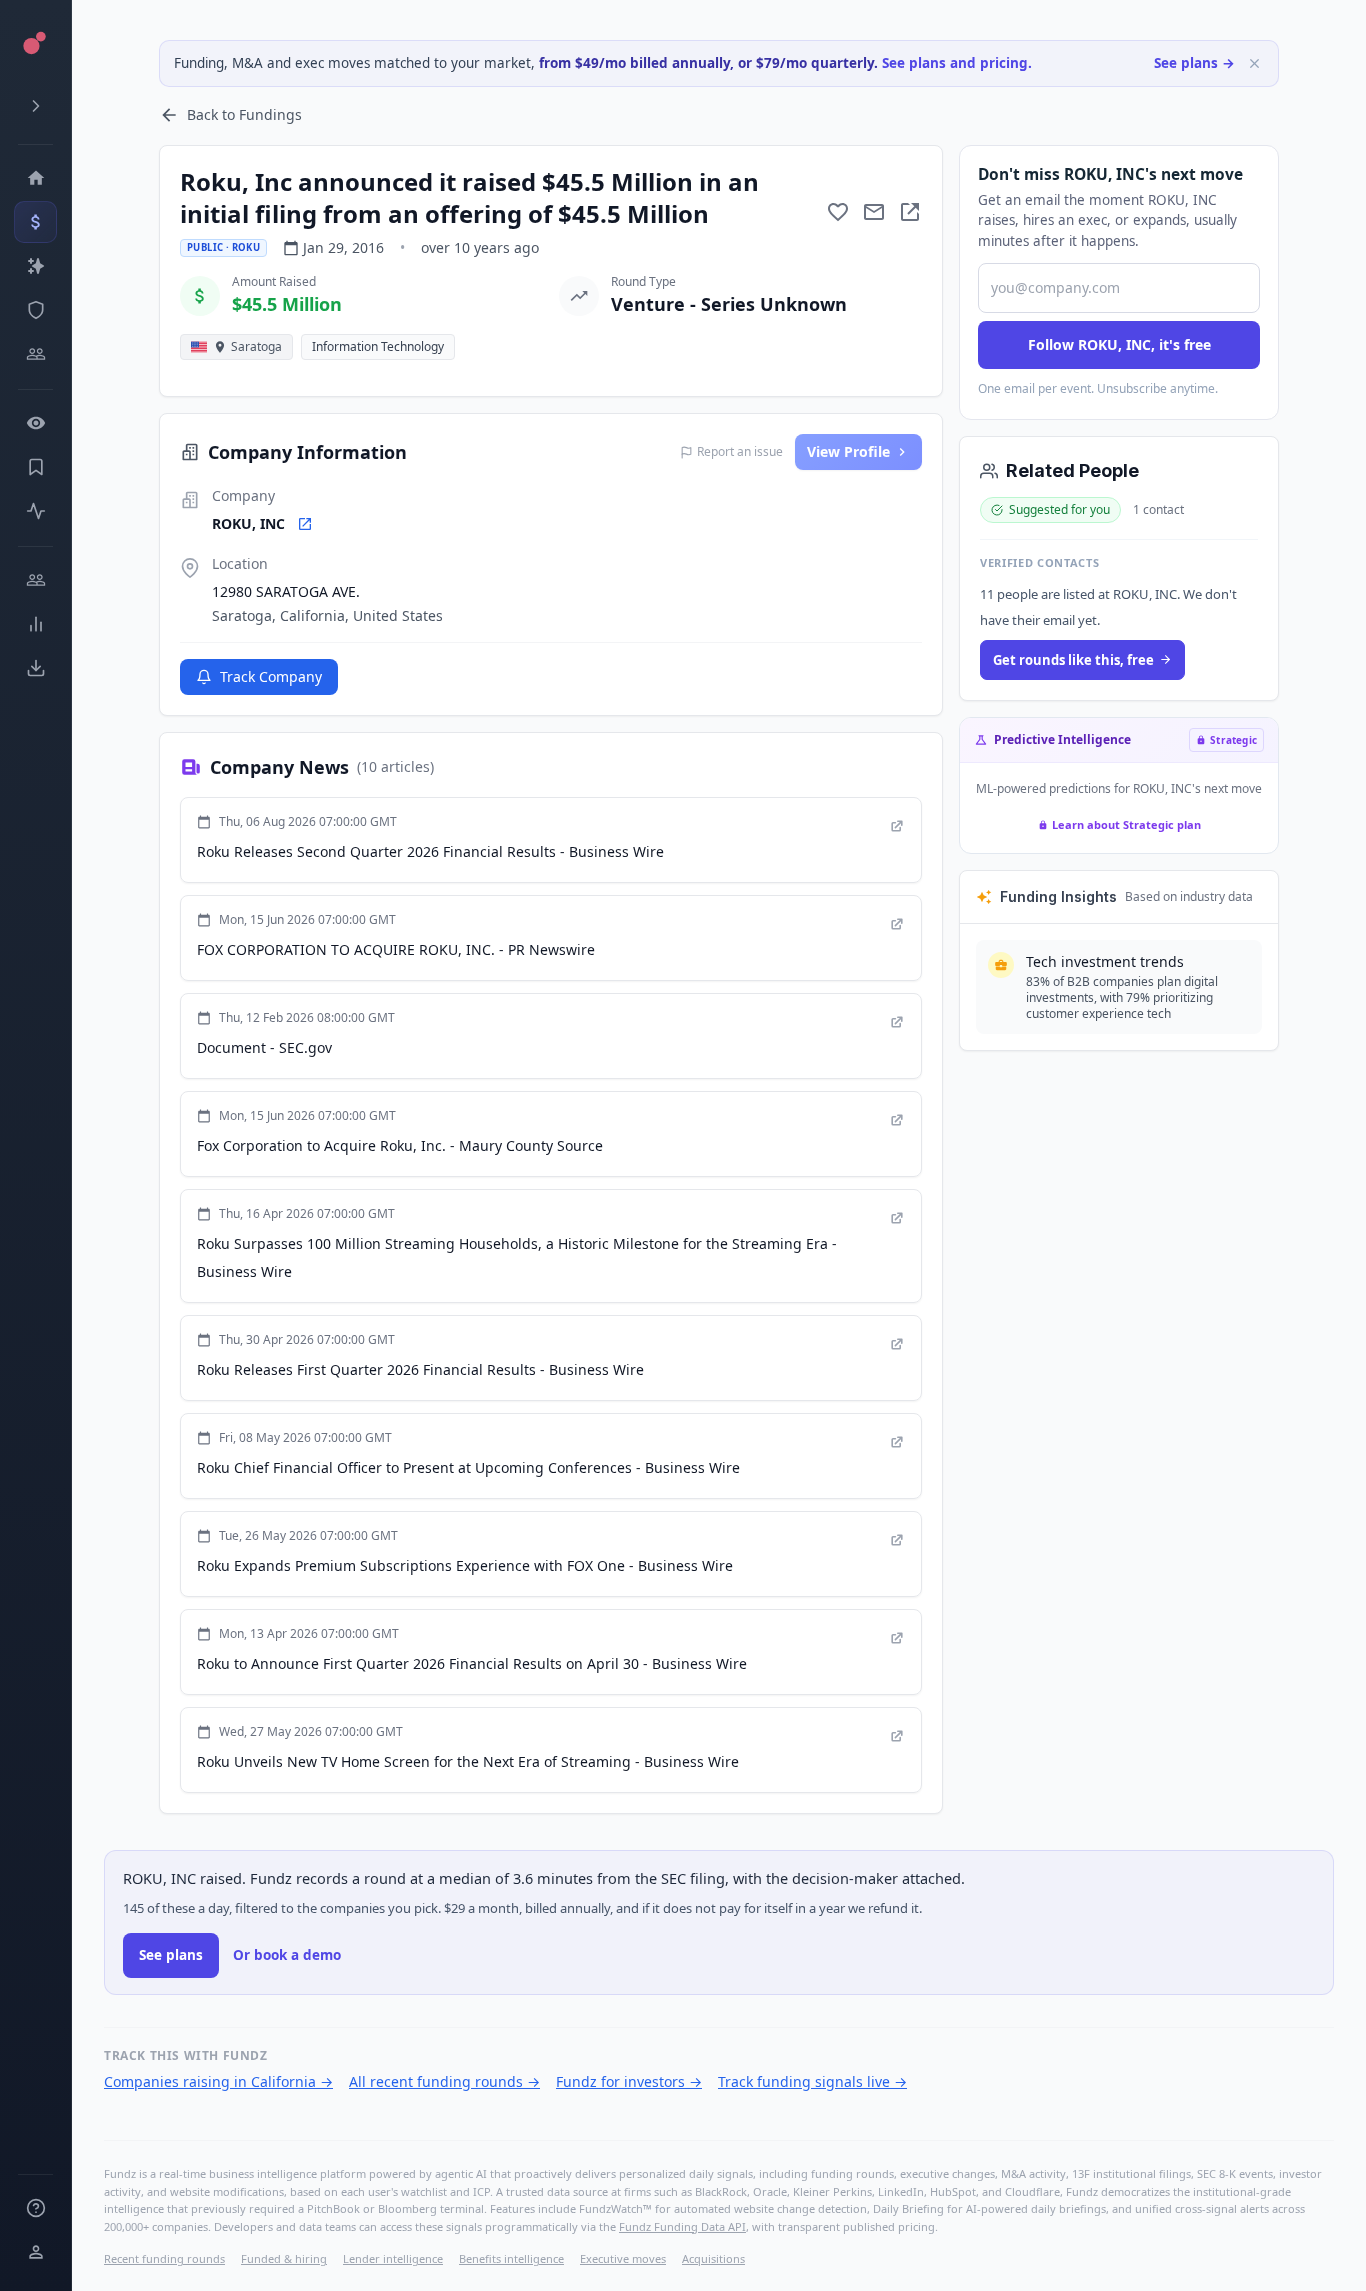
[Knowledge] (35, 2208)
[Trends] (35, 624)
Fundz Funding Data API (682, 2226)
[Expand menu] (35, 106)
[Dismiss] (1254, 63)
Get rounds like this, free (1073, 660)
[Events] (35, 222)
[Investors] (35, 354)
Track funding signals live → (812, 2081)
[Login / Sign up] (35, 2252)
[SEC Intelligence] (35, 310)
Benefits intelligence (511, 2258)
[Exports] (35, 668)
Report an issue (740, 452)
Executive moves (623, 2258)
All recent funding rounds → (444, 2081)
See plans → (1194, 63)
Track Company (271, 676)
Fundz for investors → (629, 2081)
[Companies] (35, 266)
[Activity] (35, 511)
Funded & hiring (284, 2258)
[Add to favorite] (838, 212)
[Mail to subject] (874, 212)
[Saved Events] (35, 467)
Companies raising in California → (218, 2081)
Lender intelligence (393, 2258)
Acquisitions (713, 2258)
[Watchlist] (35, 423)
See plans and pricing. (957, 63)
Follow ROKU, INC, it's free (1119, 344)
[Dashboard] (35, 178)
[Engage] (35, 580)
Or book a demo (287, 1955)
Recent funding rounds (164, 2258)
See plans (171, 1955)
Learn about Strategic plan (1126, 824)
